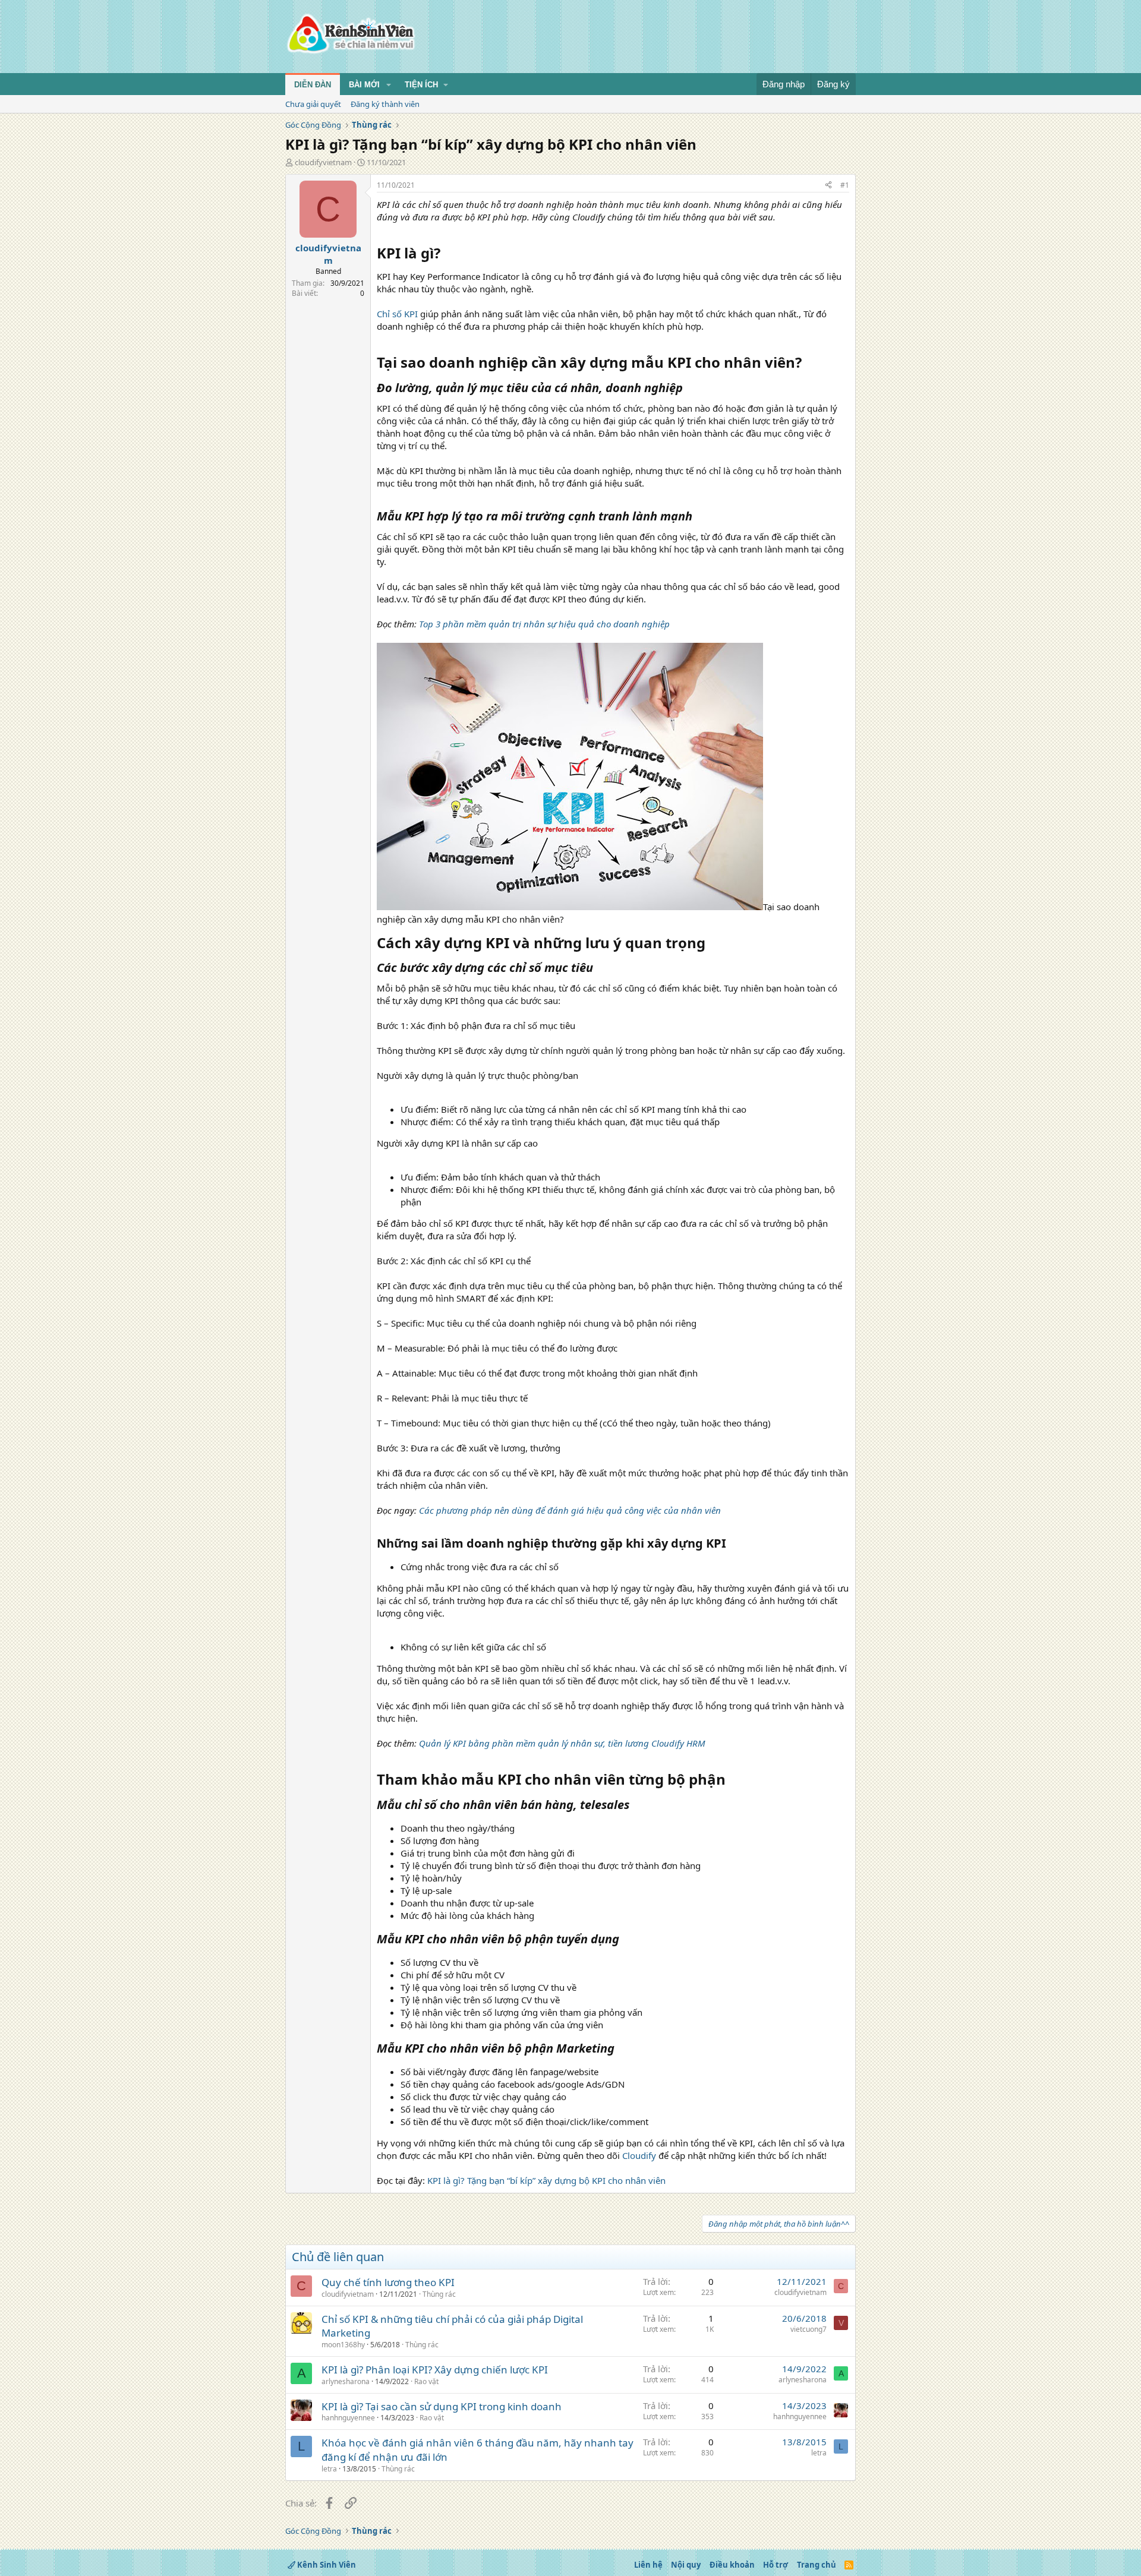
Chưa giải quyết (313, 104)
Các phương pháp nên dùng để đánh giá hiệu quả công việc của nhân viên (570, 1510)
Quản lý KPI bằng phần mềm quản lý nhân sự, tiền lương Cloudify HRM (562, 1743)
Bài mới (364, 85)
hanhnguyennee (348, 2418)
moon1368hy (343, 2345)
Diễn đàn (313, 85)
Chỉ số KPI (397, 314)
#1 (845, 185)
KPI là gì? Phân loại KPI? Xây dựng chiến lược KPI (435, 2370)
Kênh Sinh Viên (326, 2565)
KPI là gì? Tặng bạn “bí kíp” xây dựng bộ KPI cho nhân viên (546, 2180)
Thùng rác (439, 2294)
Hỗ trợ (776, 2565)
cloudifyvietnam (323, 162)
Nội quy (686, 2565)
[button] (389, 85)
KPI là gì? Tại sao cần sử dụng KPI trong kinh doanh (442, 2406)
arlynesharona (346, 2381)
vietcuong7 (809, 2329)
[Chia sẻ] (828, 186)
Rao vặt (426, 2381)
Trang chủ (817, 2565)
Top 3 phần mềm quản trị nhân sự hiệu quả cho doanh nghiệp (544, 624)
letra (329, 2469)
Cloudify (639, 2155)
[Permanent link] (447, 254)
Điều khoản (732, 2565)
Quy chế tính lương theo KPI (388, 2282)
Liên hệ (648, 2565)
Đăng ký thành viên (385, 104)
